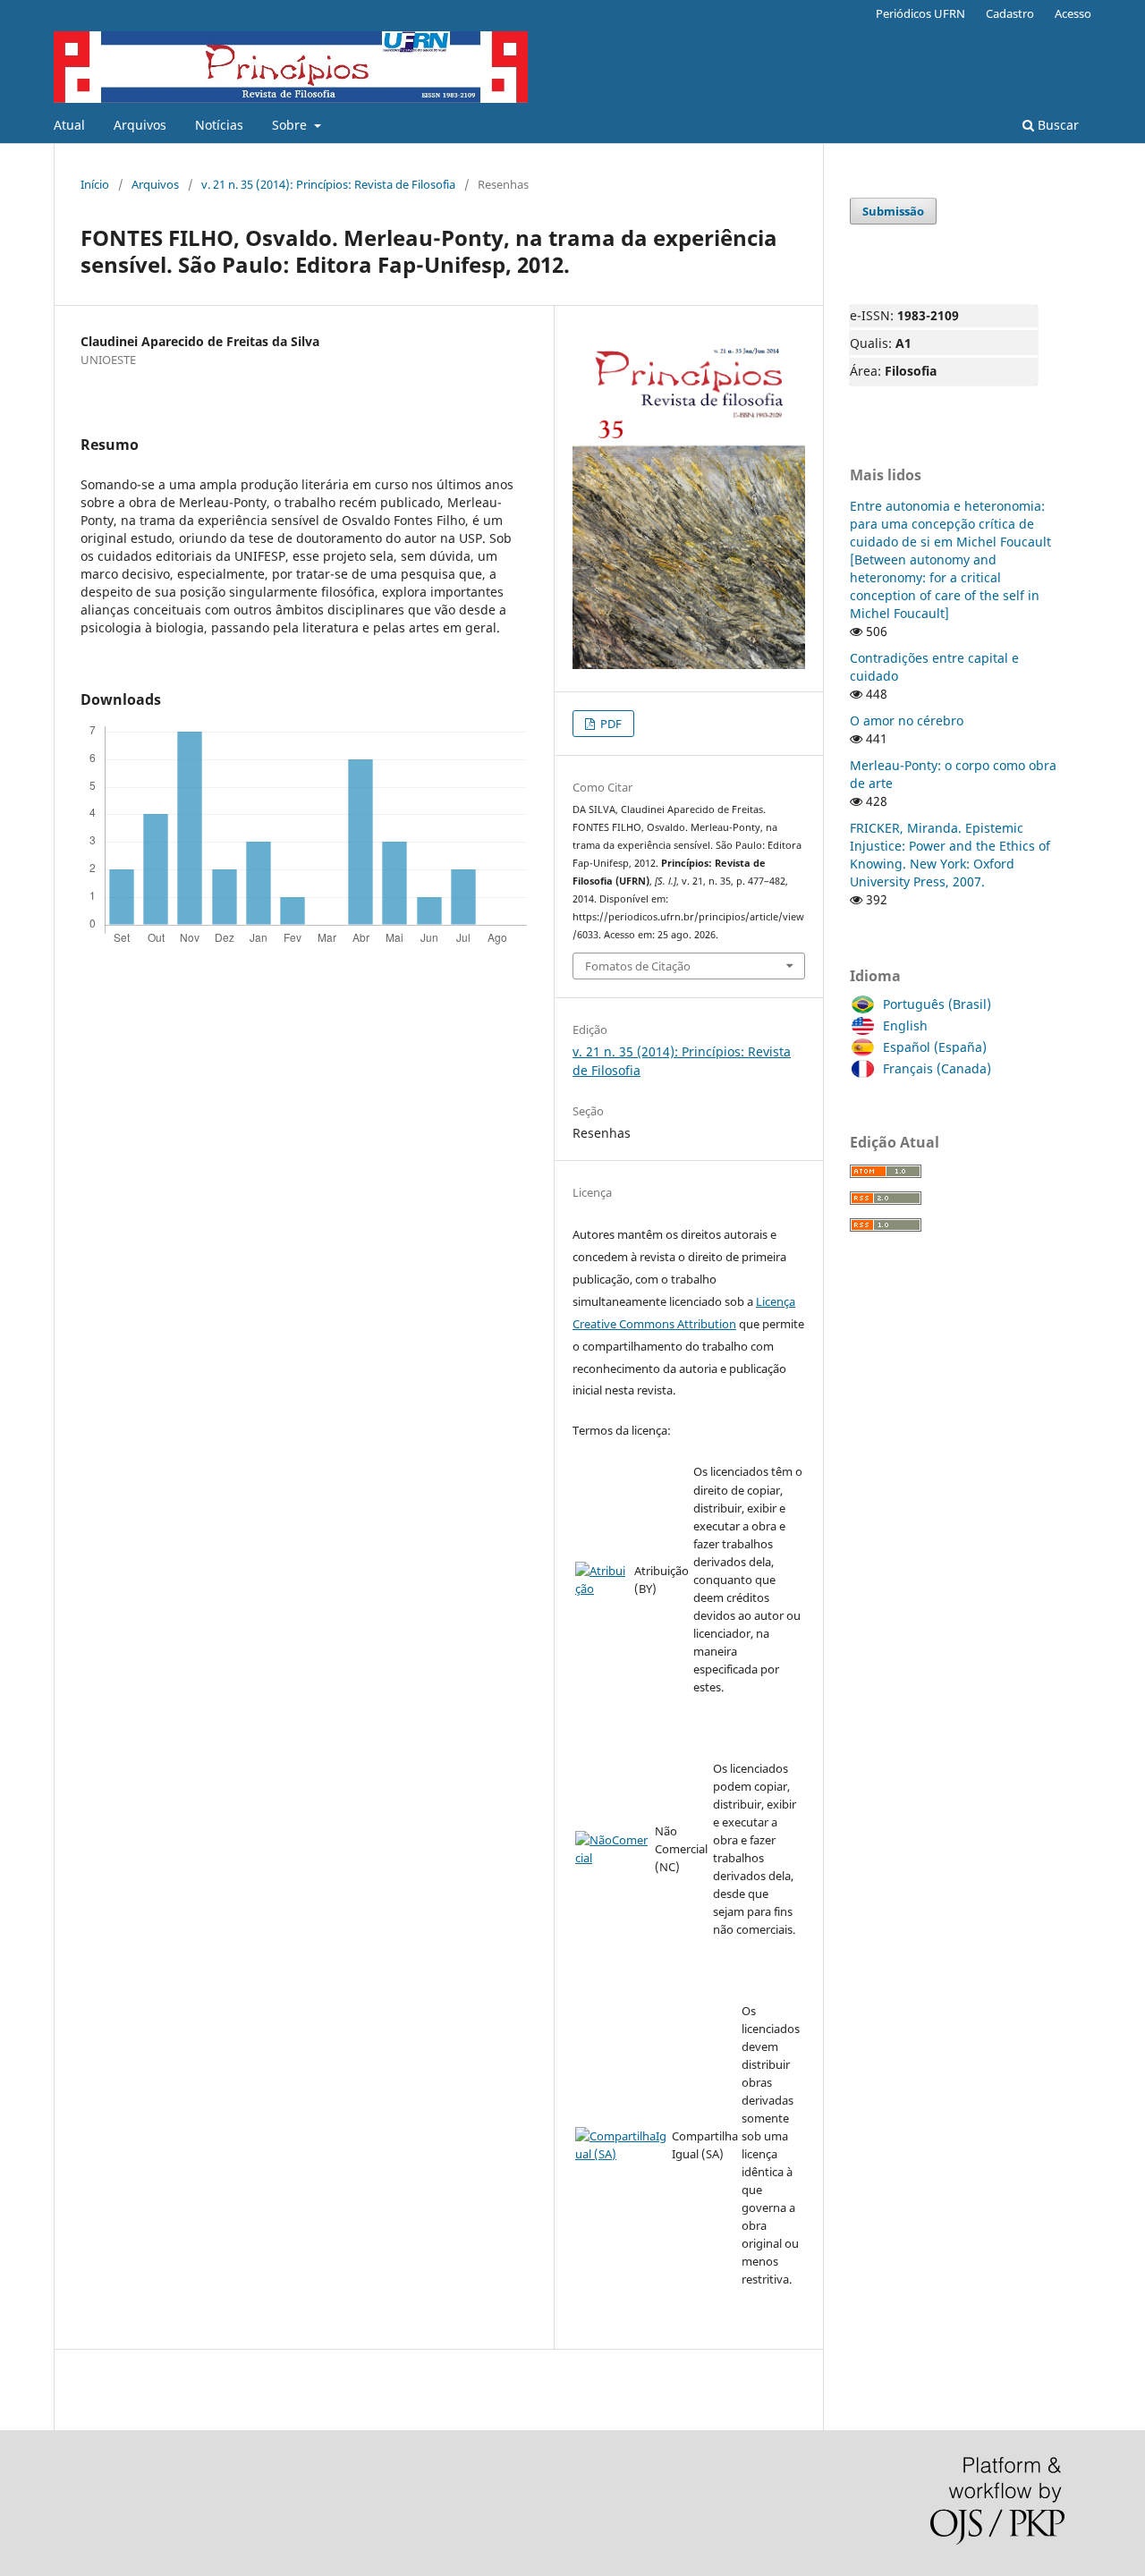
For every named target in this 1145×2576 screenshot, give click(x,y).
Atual (69, 125)
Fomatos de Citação (638, 966)
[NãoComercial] (613, 1858)
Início (95, 184)
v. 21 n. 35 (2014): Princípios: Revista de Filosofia (328, 184)
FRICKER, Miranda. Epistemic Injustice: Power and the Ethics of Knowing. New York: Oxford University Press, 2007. (950, 855)
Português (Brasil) (937, 1004)
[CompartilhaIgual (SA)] (622, 2154)
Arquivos (140, 125)
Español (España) (935, 1047)
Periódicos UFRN (920, 13)
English (905, 1025)
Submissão (893, 211)
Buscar (1056, 125)
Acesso (1073, 13)
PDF (610, 724)
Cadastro (1010, 13)
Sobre (291, 125)
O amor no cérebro (907, 720)
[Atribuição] (603, 1589)
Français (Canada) (937, 1068)
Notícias (219, 125)
